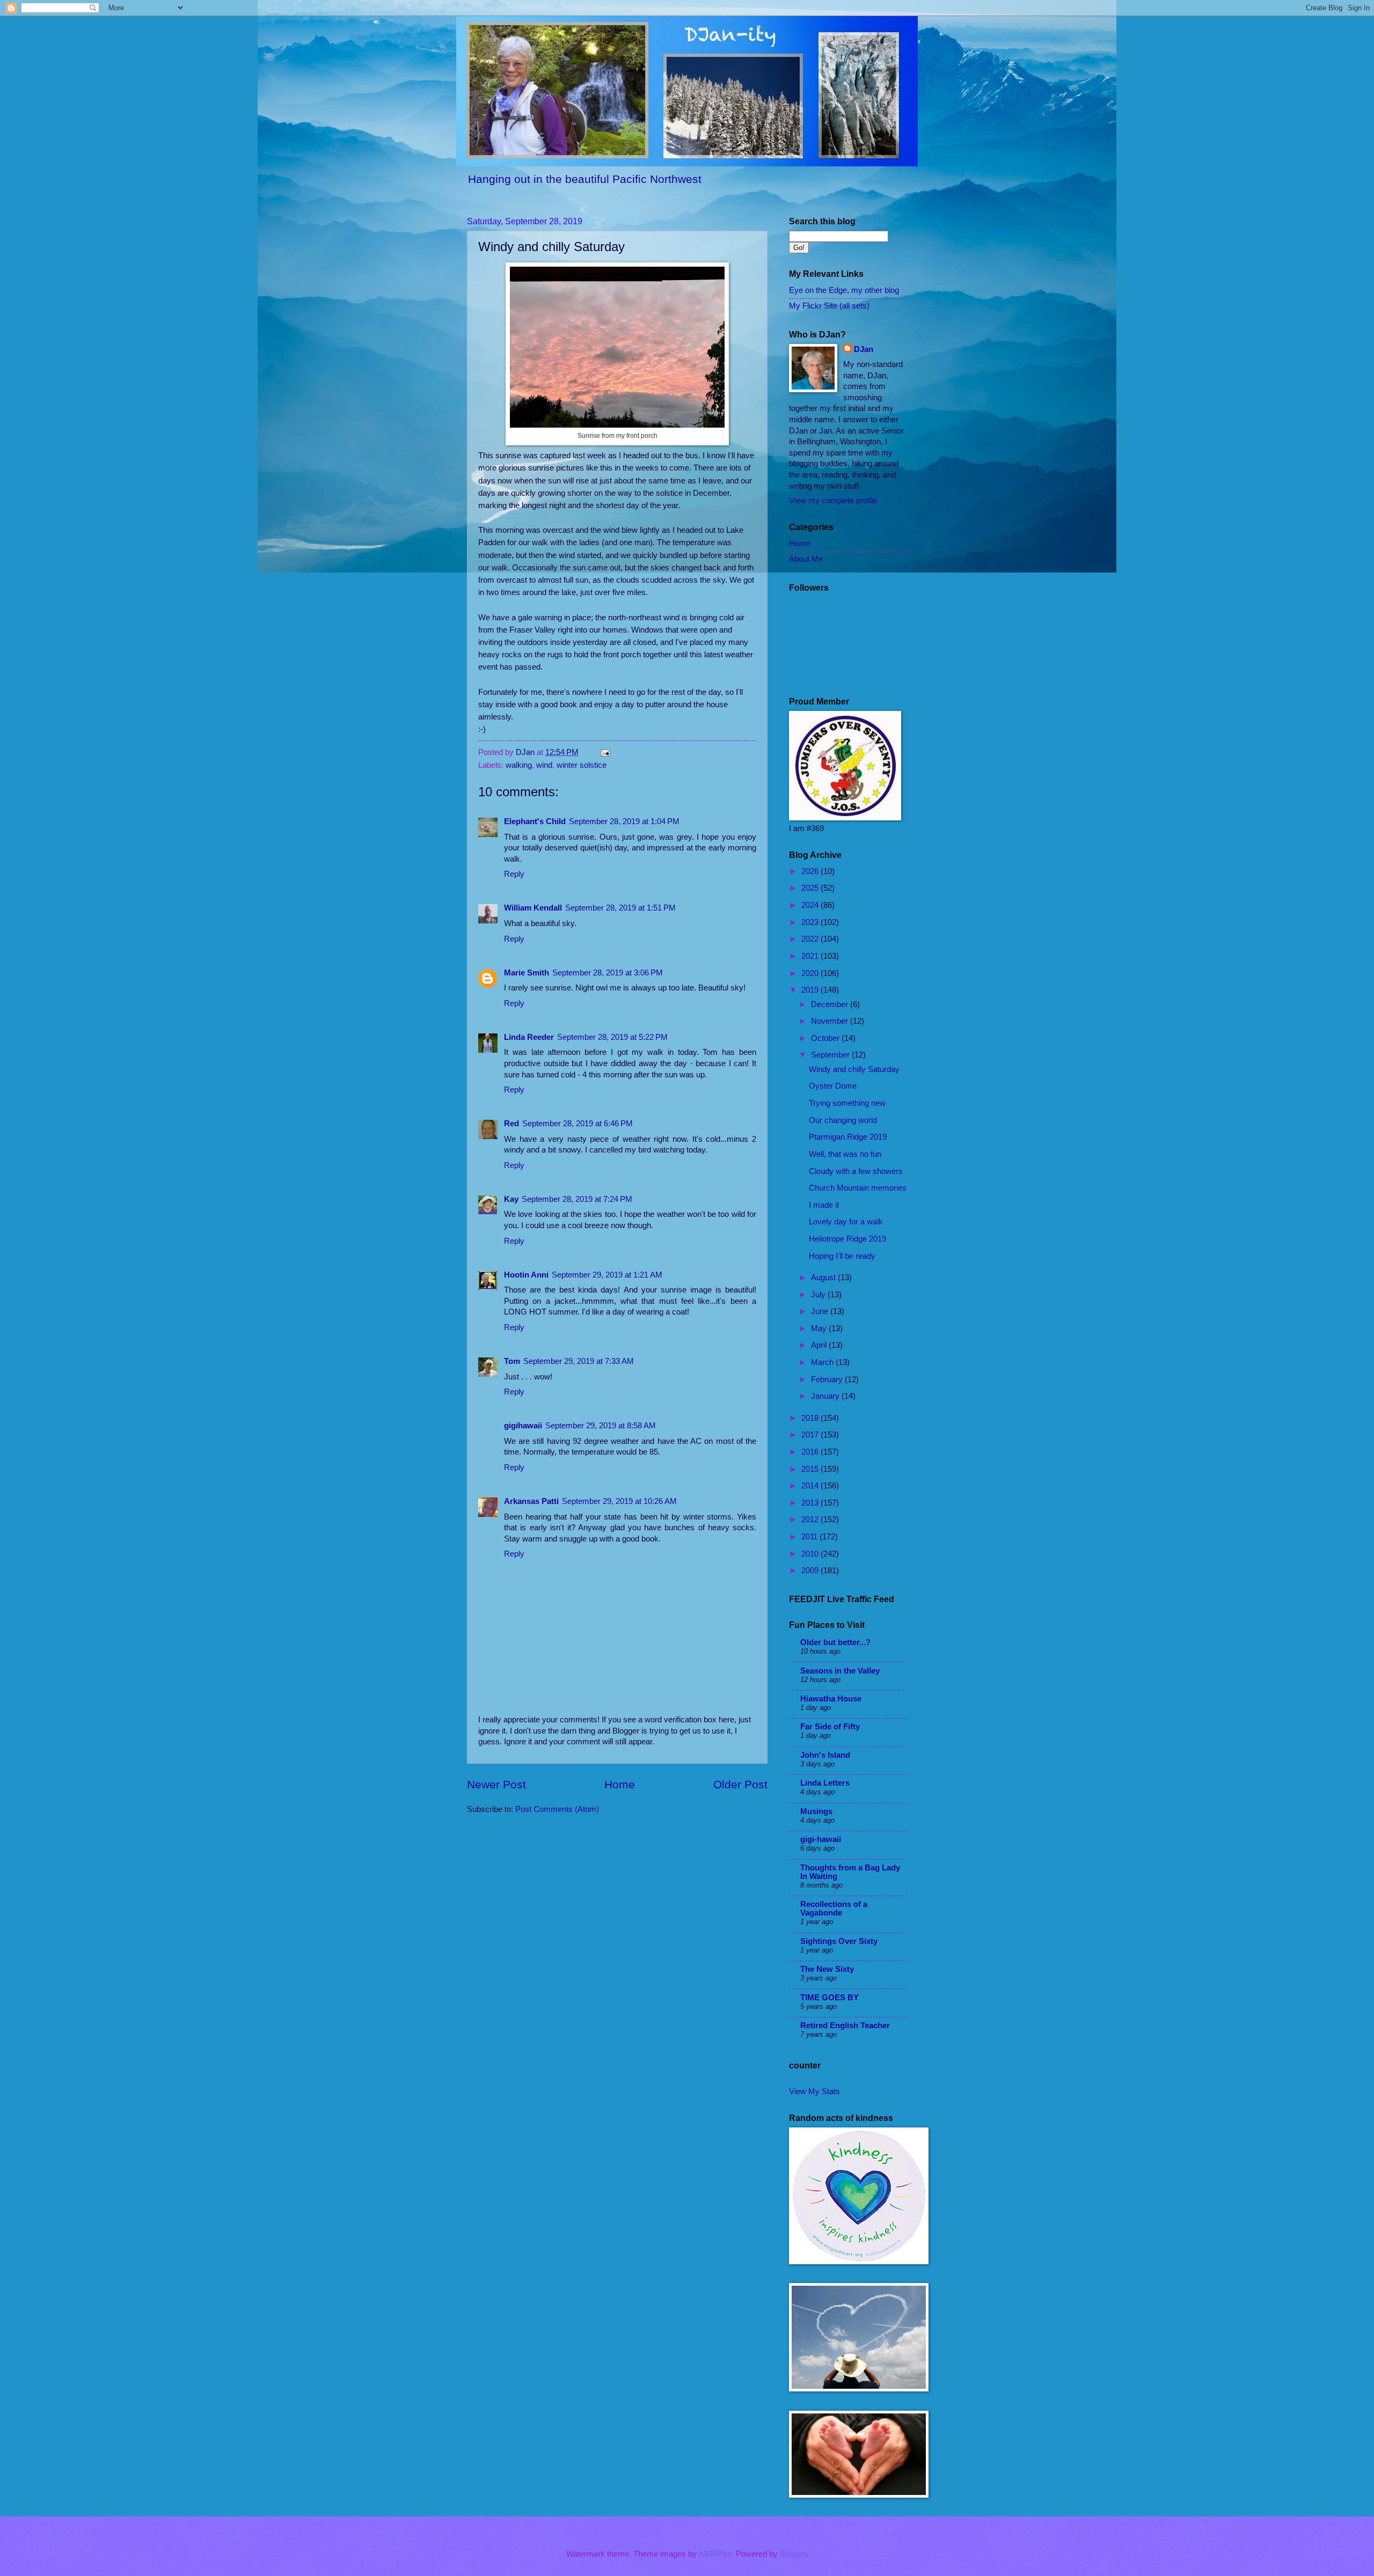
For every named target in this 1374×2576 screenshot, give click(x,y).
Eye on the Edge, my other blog (844, 290)
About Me (806, 559)
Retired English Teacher (845, 2025)
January (826, 1396)
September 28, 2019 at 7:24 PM (577, 1199)
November (831, 1021)
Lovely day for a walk (846, 1222)
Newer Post (496, 1784)
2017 (811, 1435)
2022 (811, 939)
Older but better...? (835, 1642)
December (831, 1004)
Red (511, 1124)
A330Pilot (715, 2554)
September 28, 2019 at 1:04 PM (624, 821)
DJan (864, 349)
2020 (811, 973)
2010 (811, 1554)
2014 (811, 1486)
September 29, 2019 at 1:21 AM (607, 1275)
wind (544, 765)
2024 (811, 905)
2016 (811, 1452)
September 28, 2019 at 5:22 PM (612, 1037)
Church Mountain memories (858, 1188)
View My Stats (814, 2091)
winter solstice (582, 765)
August (824, 1278)
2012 (811, 1520)
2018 (811, 1418)
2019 (811, 990)
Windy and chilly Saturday (854, 1069)
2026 (811, 871)
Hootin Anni (526, 1275)
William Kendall (533, 908)
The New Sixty (827, 1969)
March (823, 1362)
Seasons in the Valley (840, 1671)
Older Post (740, 1784)
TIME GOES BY (829, 1998)
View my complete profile (833, 501)
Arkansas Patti (531, 1501)
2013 (811, 1503)
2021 (811, 956)
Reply (514, 874)
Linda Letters (825, 1783)
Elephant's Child (535, 821)
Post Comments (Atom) (557, 1809)
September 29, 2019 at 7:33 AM (579, 1361)
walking (519, 765)
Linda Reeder (529, 1037)
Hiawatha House (831, 1699)
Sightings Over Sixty (839, 1941)
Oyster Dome (833, 1086)
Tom (512, 1361)
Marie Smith (527, 973)
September (831, 1055)
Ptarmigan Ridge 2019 (848, 1137)
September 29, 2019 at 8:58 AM (601, 1426)
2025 (811, 888)
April (820, 1345)
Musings (816, 1811)
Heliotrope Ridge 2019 (847, 1239)
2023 (811, 922)
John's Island (825, 1755)
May (820, 1329)
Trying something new (847, 1103)
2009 (811, 1570)
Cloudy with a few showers (856, 1171)
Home (620, 1784)
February (828, 1379)
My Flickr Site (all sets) (829, 306)
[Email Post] (604, 752)
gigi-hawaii (821, 1839)
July (819, 1295)
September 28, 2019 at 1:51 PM (620, 908)
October (826, 1038)
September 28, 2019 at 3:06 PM (608, 973)
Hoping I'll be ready (842, 1256)
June (821, 1311)
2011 (810, 1537)
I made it (824, 1205)
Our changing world (843, 1120)
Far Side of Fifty (830, 1727)
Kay (511, 1199)
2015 (811, 1469)
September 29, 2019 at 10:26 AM (619, 1501)
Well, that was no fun (845, 1154)
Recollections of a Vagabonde (834, 1909)
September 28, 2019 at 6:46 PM (578, 1124)
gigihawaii (523, 1426)
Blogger (793, 2554)
